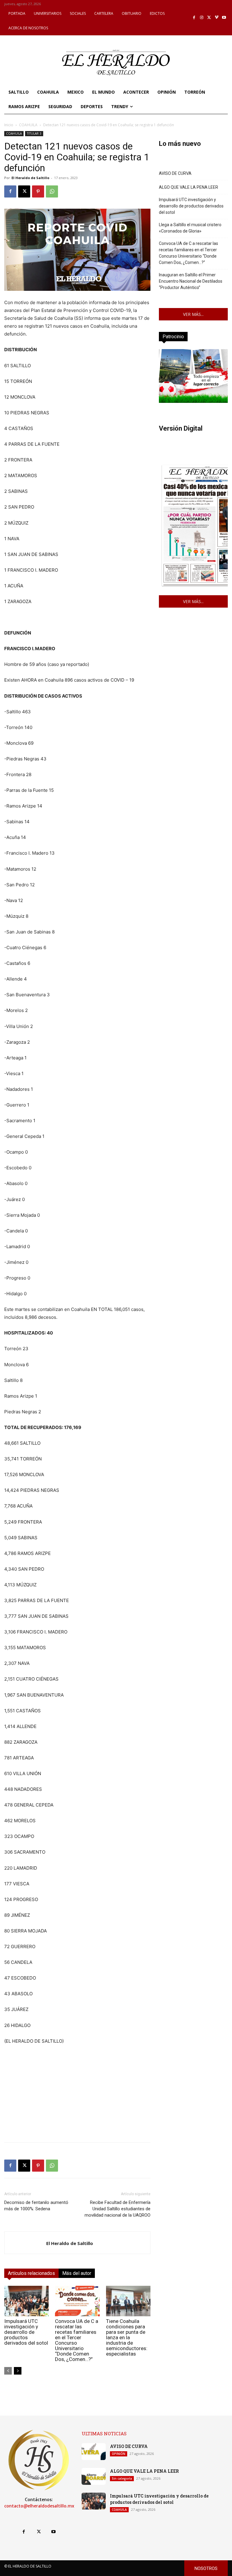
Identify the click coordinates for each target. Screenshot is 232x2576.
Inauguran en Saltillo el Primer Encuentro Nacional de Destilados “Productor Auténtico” (191, 281)
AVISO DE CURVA (175, 173)
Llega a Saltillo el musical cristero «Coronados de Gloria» (190, 228)
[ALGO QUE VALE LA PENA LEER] (94, 2476)
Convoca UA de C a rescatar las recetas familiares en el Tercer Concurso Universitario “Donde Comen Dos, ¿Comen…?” (77, 2340)
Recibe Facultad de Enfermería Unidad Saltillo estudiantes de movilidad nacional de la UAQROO (118, 2209)
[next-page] (18, 2371)
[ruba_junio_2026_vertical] (193, 401)
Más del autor (77, 2273)
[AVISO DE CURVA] (94, 2452)
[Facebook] (194, 18)
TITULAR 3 (34, 133)
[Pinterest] (38, 191)
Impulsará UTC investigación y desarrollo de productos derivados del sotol (26, 2332)
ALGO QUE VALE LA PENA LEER (188, 187)
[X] (209, 18)
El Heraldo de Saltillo (30, 178)
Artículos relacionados (31, 2273)
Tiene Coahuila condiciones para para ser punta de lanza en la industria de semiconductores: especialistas (127, 2337)
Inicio (9, 125)
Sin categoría (122, 2478)
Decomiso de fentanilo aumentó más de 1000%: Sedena (36, 2206)
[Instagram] (202, 18)
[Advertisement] (77, 2095)
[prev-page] (8, 2371)
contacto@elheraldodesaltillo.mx (39, 2506)
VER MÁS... (193, 314)
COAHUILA (28, 125)
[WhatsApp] (52, 191)
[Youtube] (224, 18)
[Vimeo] (217, 18)
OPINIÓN (119, 2454)
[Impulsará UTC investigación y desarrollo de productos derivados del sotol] (26, 2301)
